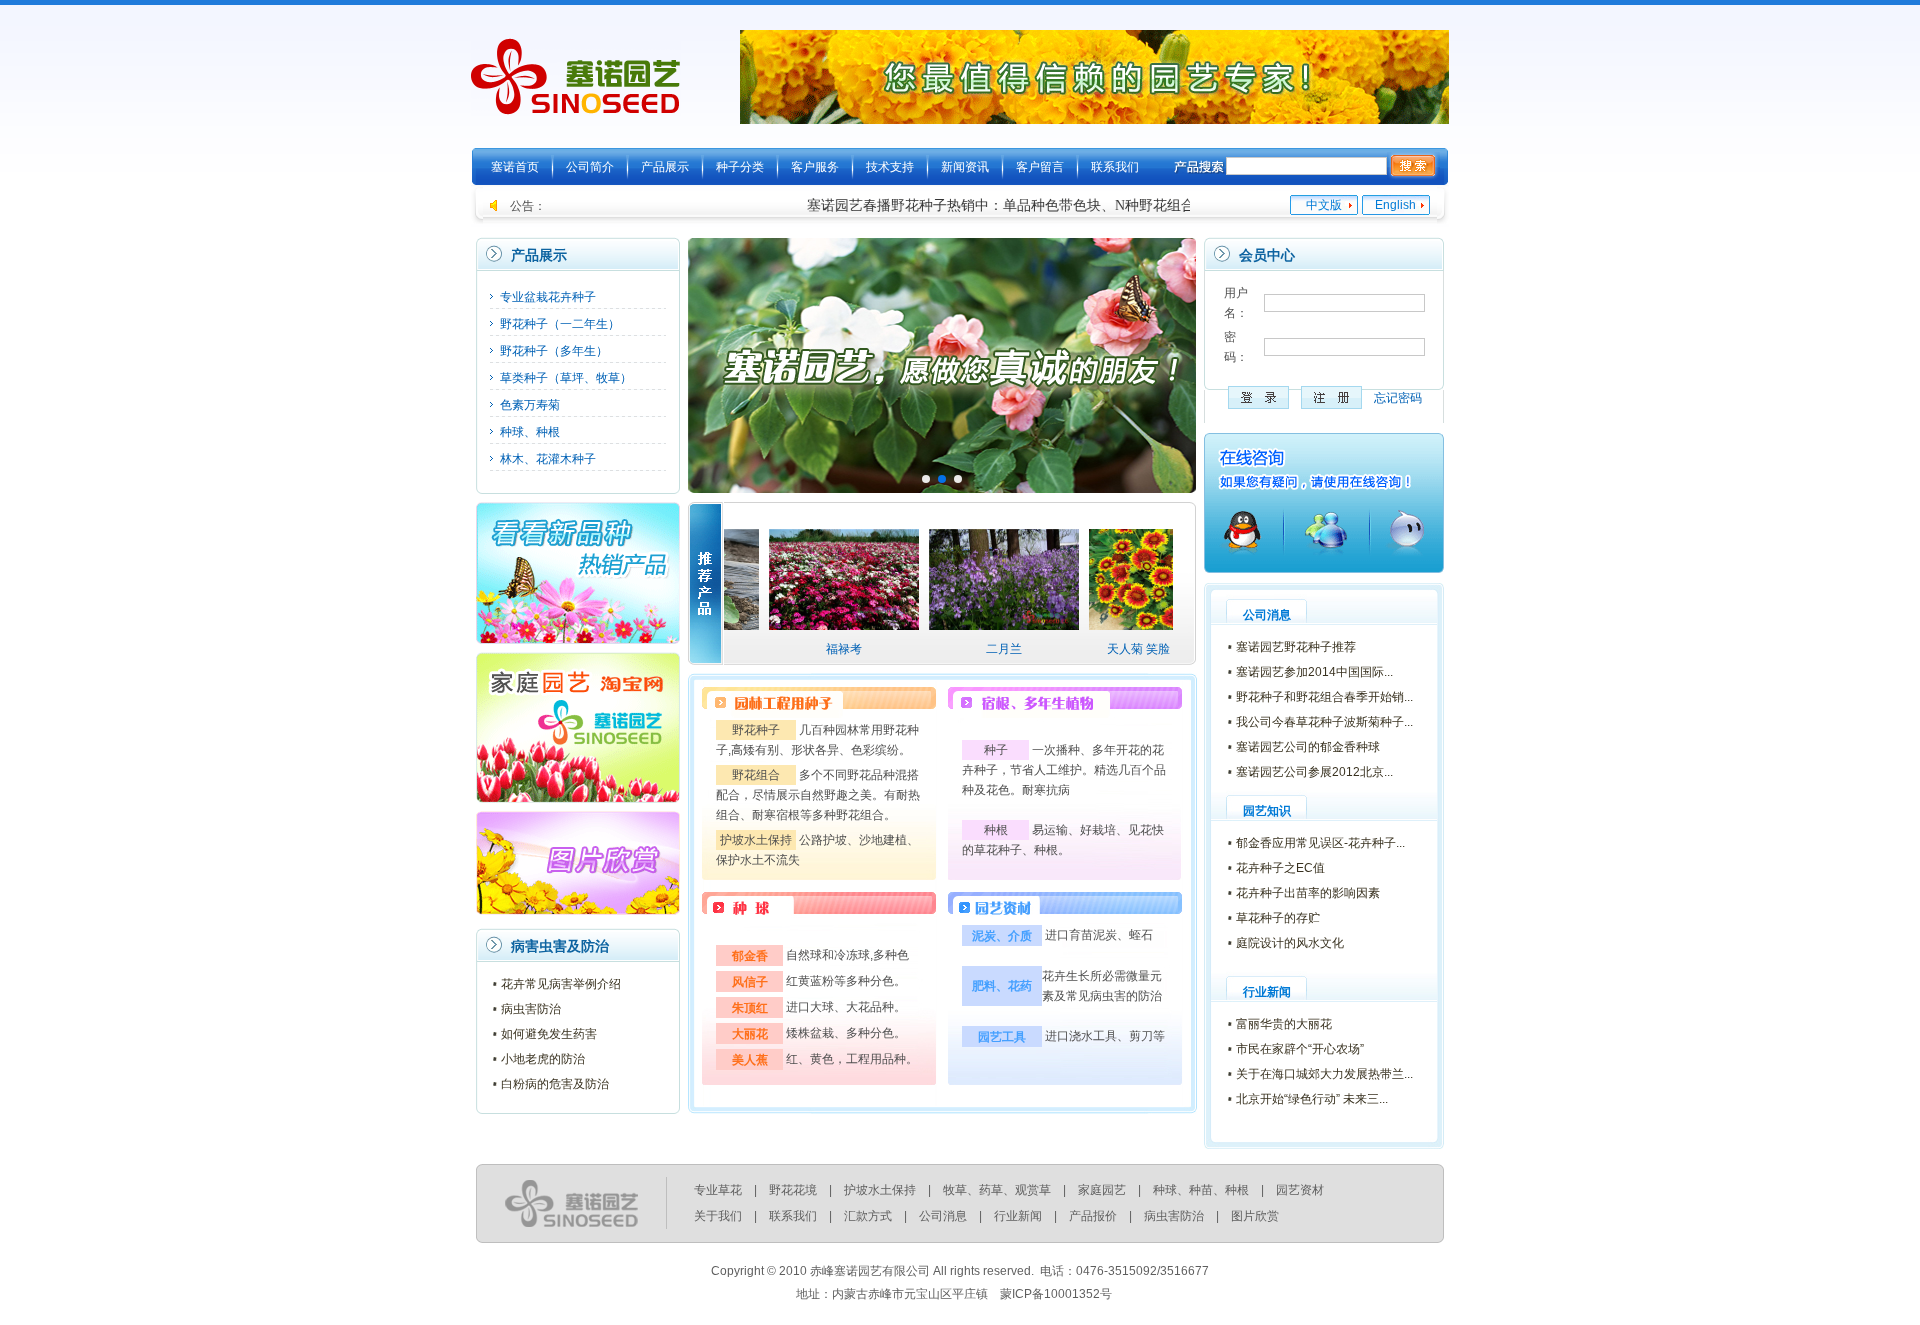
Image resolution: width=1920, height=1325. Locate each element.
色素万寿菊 (530, 405)
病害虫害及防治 (560, 946)
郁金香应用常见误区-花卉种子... (1320, 843)
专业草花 (718, 1190)
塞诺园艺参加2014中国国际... (1314, 672)
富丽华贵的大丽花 (1284, 1024)
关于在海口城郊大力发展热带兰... (1324, 1074)
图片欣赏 (1255, 1216)
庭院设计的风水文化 (1290, 943)
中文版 (1324, 205)
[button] (1172, 365)
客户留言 (1040, 167)
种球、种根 (530, 432)
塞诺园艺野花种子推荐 (1296, 647)
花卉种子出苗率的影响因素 (1308, 893)
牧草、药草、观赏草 (997, 1190)
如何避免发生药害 (549, 1034)
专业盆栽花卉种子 (548, 297)
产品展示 (665, 167)
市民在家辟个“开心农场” (1300, 1049)
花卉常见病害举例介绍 (561, 984)
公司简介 (590, 167)
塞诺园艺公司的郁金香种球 (1308, 747)
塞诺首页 (515, 167)
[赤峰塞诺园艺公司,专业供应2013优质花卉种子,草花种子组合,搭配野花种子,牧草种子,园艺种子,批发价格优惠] (576, 105)
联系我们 (1115, 167)
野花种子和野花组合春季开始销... (1324, 697)
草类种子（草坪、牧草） (566, 378)
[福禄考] (792, 626)
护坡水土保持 (880, 1190)
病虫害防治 (531, 1009)
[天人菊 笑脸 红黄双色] (1112, 626)
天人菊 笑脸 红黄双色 (1112, 649)
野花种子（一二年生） (560, 324)
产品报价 (1093, 1216)
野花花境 (793, 1190)
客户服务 (815, 167)
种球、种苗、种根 (1201, 1190)
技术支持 (890, 167)
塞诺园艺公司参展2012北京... (1314, 772)
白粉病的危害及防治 (555, 1084)
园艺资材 (1300, 1190)
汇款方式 (868, 1216)
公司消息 (943, 1216)
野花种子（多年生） (554, 351)
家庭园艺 (1102, 1190)
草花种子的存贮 (1278, 918)
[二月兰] (952, 626)
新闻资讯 (965, 167)
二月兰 (952, 649)
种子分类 (740, 167)
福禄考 (792, 649)
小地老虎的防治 (543, 1059)
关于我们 (718, 1216)
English (1395, 205)
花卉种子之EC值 (1280, 868)
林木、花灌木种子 (548, 459)
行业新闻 (1018, 1216)
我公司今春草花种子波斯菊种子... (1324, 722)
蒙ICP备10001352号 (1056, 1294)
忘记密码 (1398, 398)
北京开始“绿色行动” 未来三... (1312, 1099)
